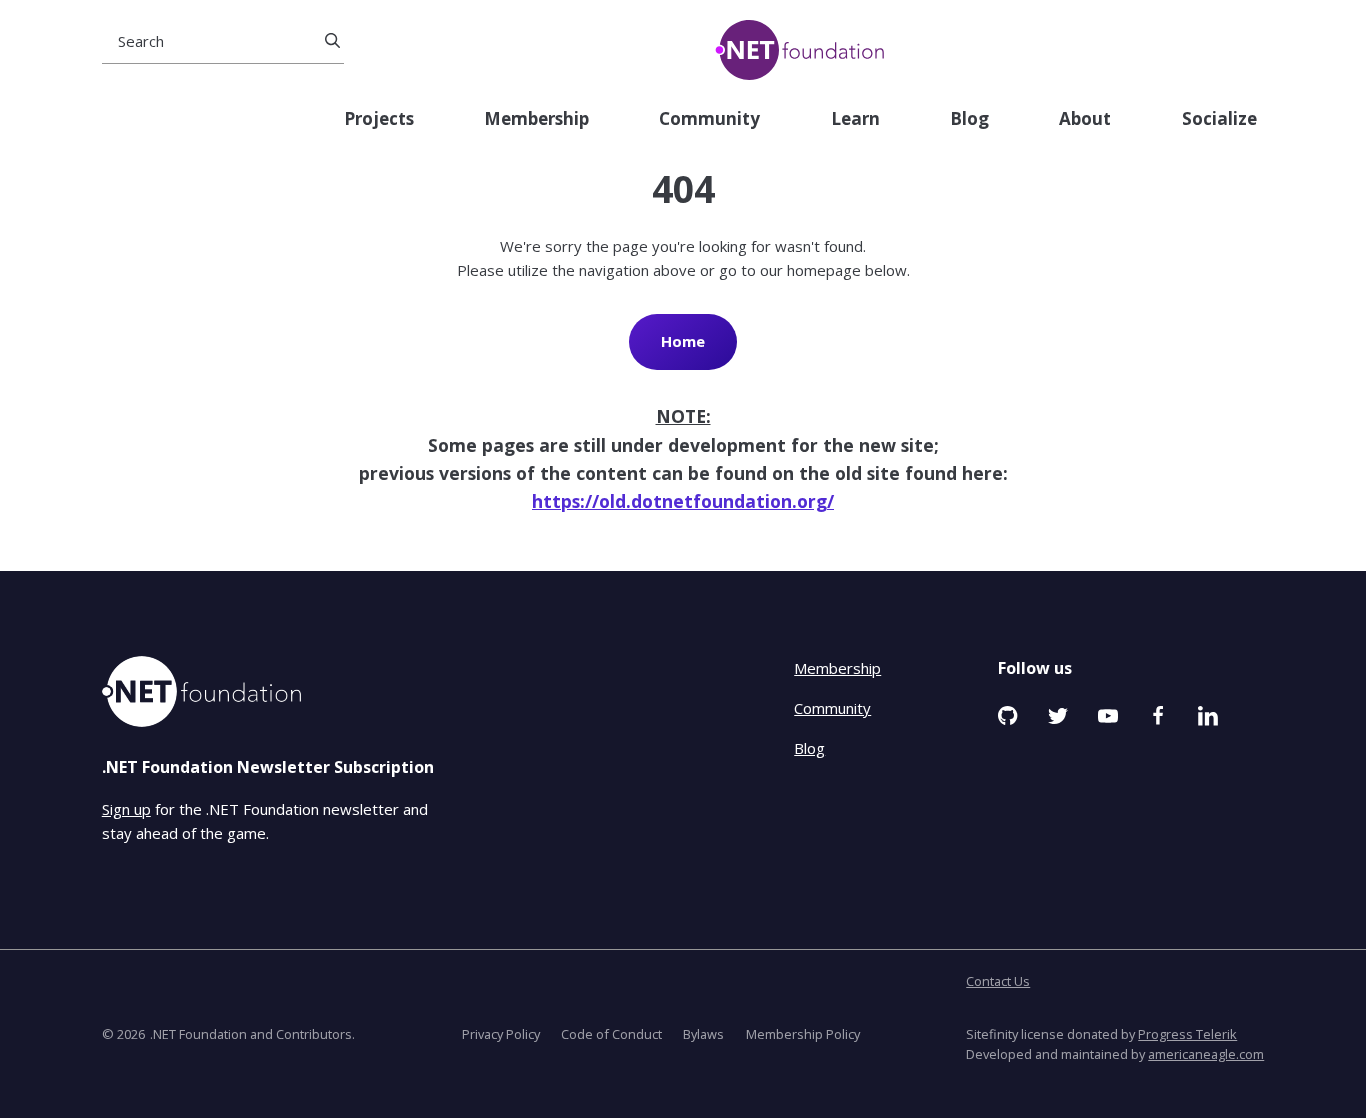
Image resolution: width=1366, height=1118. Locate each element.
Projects (379, 119)
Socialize (1219, 119)
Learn (855, 119)
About (1085, 119)
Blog (969, 119)
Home (683, 341)
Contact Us (998, 981)
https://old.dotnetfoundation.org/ (683, 501)
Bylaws (703, 1034)
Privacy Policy (501, 1034)
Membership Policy (803, 1034)
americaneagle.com (1206, 1054)
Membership (536, 119)
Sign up (126, 809)
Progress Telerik (1187, 1034)
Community (709, 119)
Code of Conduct (611, 1034)
